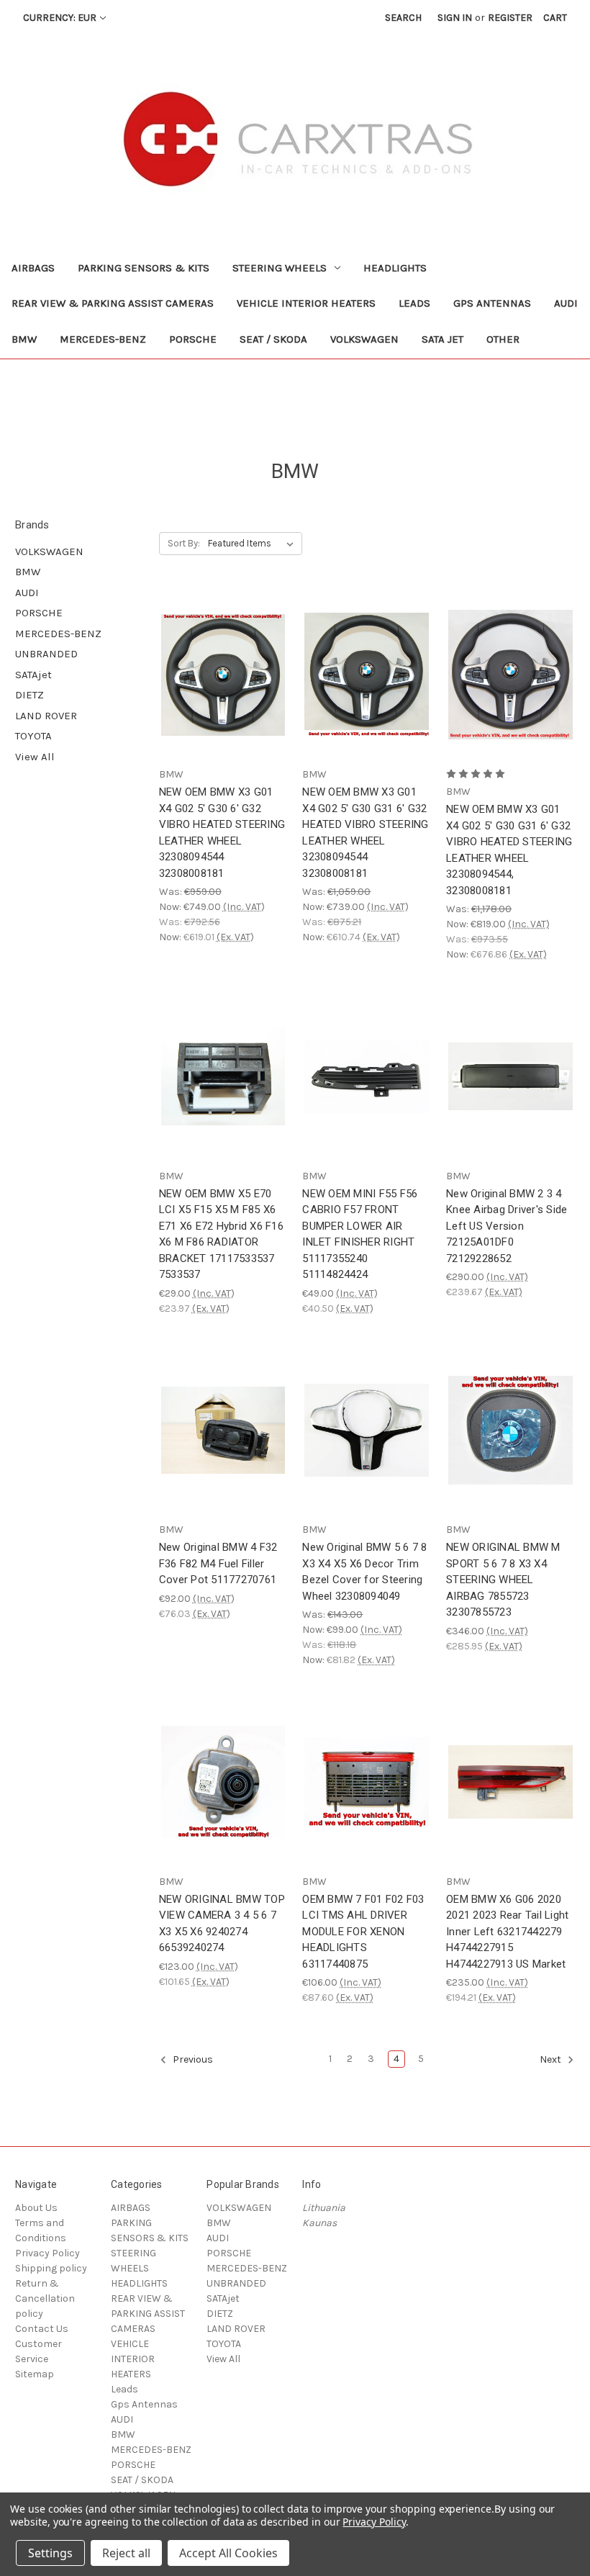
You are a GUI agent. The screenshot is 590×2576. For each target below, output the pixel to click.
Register (510, 18)
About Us (36, 2208)
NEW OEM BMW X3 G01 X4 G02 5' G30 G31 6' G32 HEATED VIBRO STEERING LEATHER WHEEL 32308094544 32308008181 (365, 833)
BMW (24, 339)
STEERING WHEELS (280, 268)
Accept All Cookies (228, 2553)
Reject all (126, 2553)
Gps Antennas (492, 303)
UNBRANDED (46, 654)
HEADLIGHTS (395, 268)
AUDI (566, 303)
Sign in (455, 18)
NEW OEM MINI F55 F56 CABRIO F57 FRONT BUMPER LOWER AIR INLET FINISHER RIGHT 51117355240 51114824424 (360, 1234)
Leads (414, 303)
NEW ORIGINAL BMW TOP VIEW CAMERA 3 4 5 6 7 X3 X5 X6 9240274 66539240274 (222, 1924)
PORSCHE (193, 339)
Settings (50, 2553)
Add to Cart (223, 688)
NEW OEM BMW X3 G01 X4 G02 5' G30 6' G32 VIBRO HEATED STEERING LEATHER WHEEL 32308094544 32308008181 (222, 833)
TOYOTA (33, 736)
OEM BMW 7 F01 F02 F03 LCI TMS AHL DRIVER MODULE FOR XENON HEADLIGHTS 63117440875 (363, 1932)
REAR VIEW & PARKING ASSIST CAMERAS (113, 303)
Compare (219, 663)
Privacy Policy (47, 2253)
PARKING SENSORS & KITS (144, 268)
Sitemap (35, 2374)
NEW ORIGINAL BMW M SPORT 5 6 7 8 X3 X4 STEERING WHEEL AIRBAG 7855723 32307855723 (503, 1580)
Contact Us (42, 2329)
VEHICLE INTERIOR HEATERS (306, 303)
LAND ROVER (46, 716)
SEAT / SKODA (273, 339)
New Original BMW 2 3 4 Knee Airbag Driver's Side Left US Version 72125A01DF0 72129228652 (507, 1226)
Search (403, 18)
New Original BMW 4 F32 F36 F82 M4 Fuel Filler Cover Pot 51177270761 (218, 1563)
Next (552, 2060)
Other (503, 339)
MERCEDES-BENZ (103, 339)
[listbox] (254, 544)
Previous (192, 2060)
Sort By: (184, 543)
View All (35, 757)
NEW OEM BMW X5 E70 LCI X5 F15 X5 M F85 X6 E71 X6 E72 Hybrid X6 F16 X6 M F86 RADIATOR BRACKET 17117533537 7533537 (221, 1234)
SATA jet (442, 339)
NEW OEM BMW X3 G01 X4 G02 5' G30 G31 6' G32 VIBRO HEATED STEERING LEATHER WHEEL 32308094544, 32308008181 (509, 850)
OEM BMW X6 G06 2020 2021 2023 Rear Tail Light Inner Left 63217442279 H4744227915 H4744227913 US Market (507, 1932)
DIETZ (29, 695)
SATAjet (33, 675)
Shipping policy (51, 2268)
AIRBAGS (33, 268)
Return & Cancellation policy (45, 2298)
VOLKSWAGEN (364, 339)
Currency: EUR (60, 18)
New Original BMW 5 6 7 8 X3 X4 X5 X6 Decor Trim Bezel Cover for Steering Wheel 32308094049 (364, 1572)
